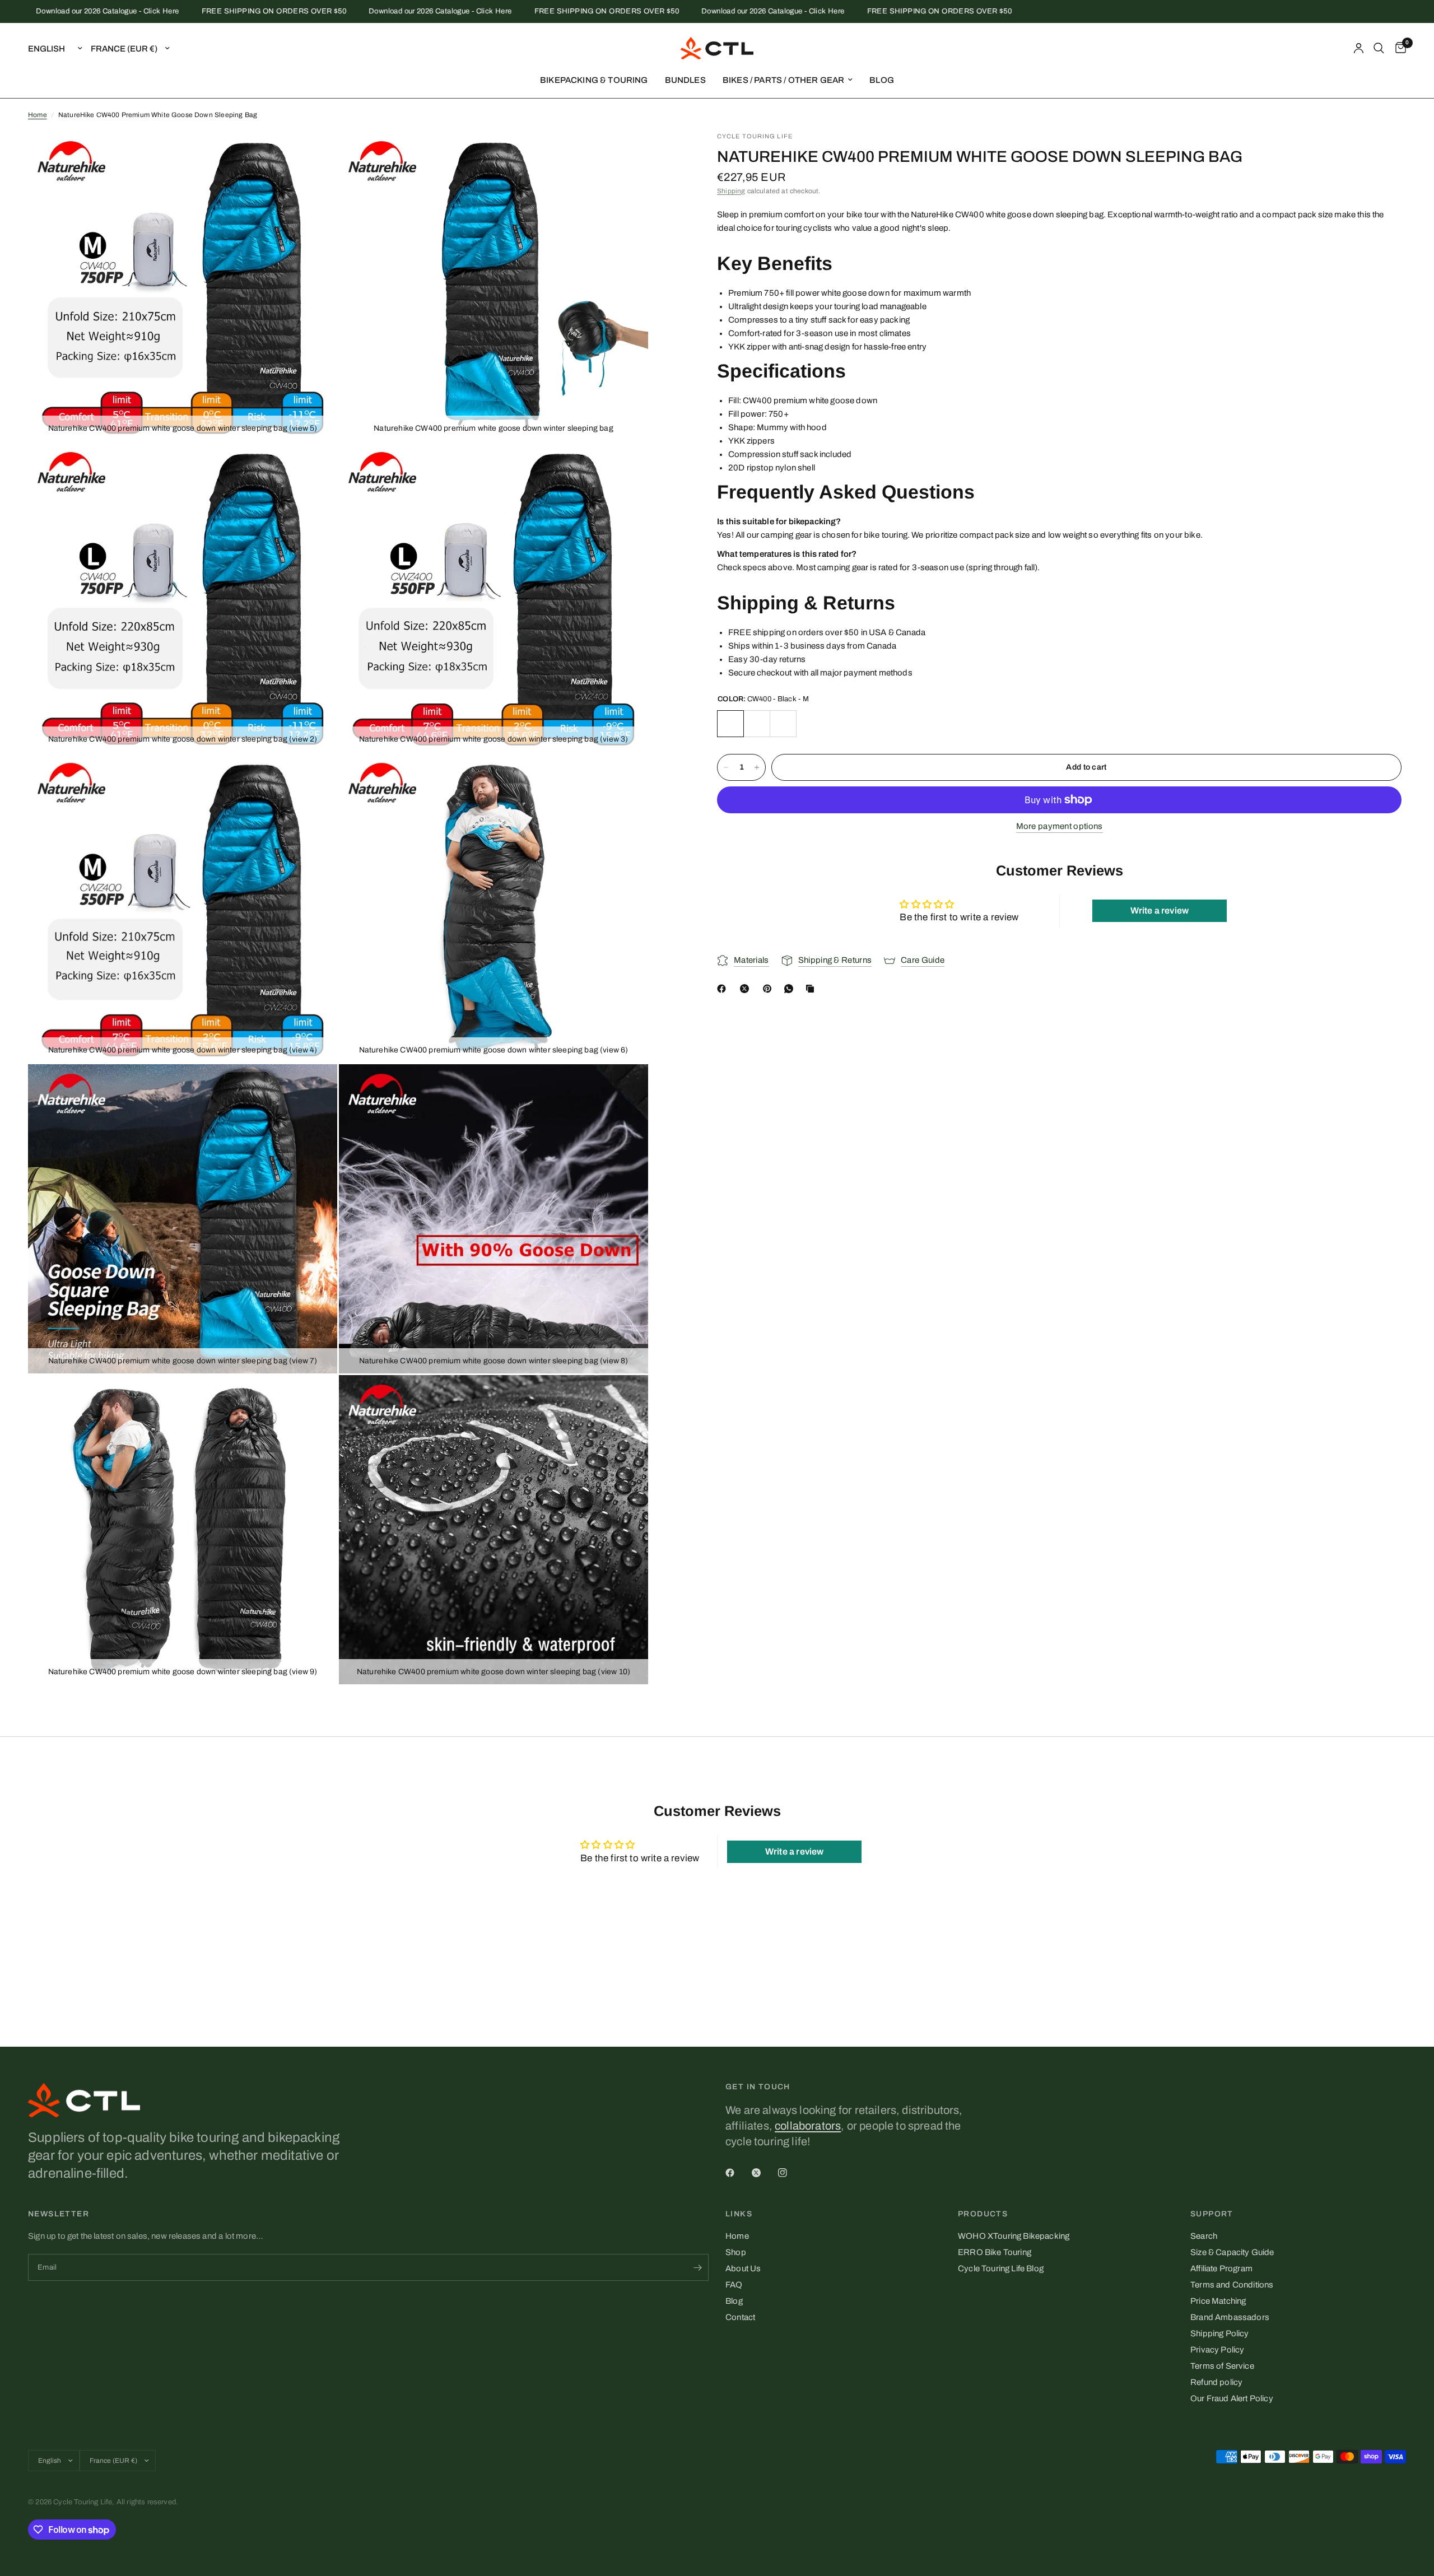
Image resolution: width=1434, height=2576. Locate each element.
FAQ (734, 2285)
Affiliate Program (1221, 2268)
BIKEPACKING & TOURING (594, 80)
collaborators (808, 2126)
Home (38, 115)
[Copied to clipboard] (812, 989)
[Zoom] (314, 155)
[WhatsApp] (791, 989)
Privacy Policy (1217, 2350)
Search (1204, 2236)
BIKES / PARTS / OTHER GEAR (783, 80)
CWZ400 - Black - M (757, 724)
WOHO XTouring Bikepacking (1014, 2236)
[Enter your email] (697, 2267)
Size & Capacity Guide (1232, 2252)
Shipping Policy (1220, 2333)
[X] (747, 989)
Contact (740, 2317)
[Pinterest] (770, 989)
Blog (734, 2301)
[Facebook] (724, 989)
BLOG (882, 80)
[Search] (1379, 48)
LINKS (739, 2214)
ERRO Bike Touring (995, 2252)
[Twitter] (764, 2173)
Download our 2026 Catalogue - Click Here (369, 11)
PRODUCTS (983, 2214)
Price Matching (1218, 2301)
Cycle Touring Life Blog (1001, 2268)
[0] (1398, 48)
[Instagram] (790, 2173)
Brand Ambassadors (1230, 2317)
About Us (743, 2268)
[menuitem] (594, 80)
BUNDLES (685, 80)
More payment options (1060, 826)
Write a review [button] (1160, 911)
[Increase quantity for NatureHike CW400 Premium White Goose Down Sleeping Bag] (757, 767)
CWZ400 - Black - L (783, 724)
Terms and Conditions (1232, 2285)
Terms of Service (1222, 2366)
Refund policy (1216, 2382)
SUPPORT (1212, 2214)
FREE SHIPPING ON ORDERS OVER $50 (202, 11)
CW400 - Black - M (730, 724)
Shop (736, 2252)
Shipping (731, 191)
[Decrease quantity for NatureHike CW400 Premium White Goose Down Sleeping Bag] (726, 767)
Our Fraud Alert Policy (1232, 2398)
